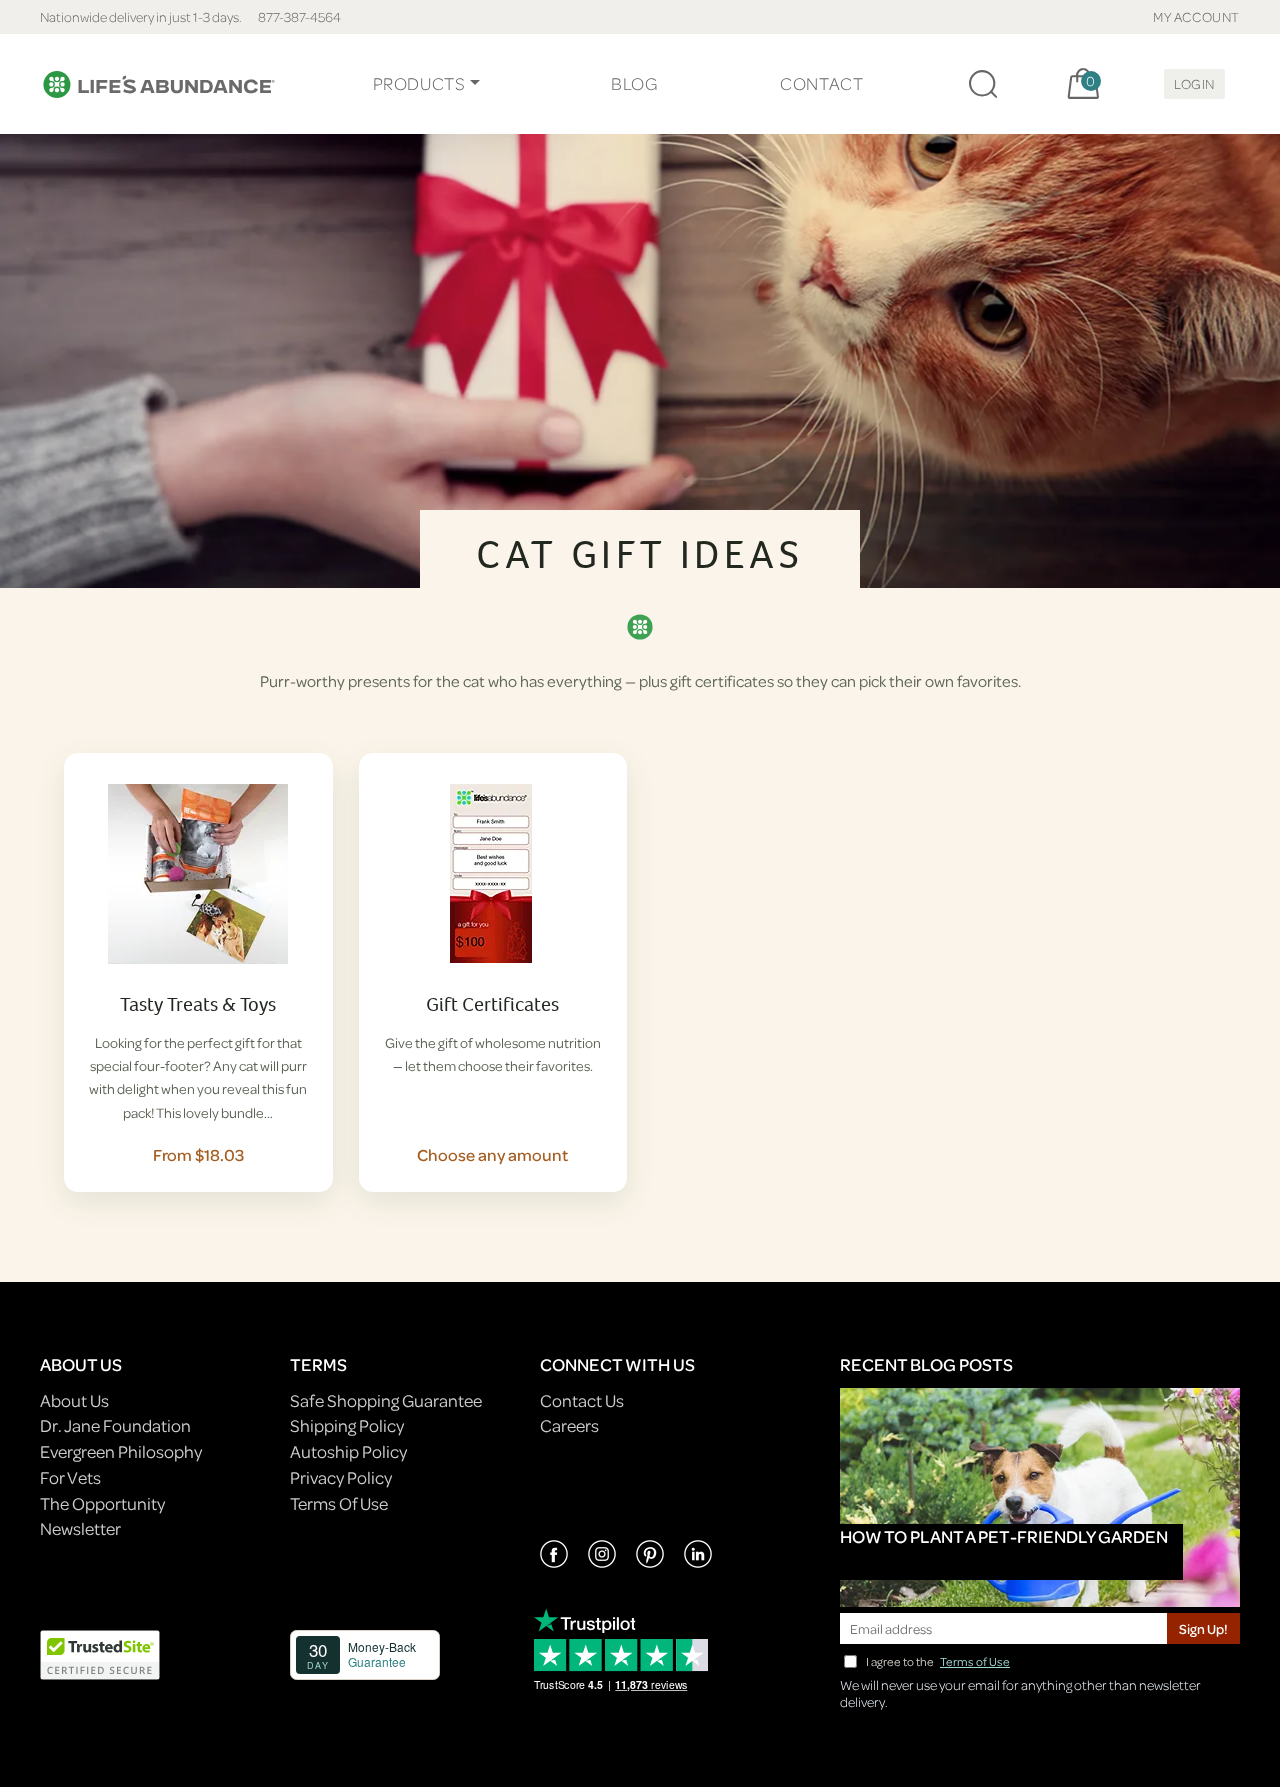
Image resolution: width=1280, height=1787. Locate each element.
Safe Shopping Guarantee (386, 1400)
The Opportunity (102, 1503)
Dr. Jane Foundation (115, 1425)
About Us (74, 1400)
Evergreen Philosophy (121, 1451)
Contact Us (582, 1400)
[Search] (983, 84)
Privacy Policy (341, 1477)
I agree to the (938, 1661)
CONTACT (821, 83)
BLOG (634, 83)
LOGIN (1194, 83)
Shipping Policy (347, 1425)
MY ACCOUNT (1196, 16)
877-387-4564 (299, 16)
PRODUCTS (419, 83)
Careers (569, 1425)
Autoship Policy (348, 1451)
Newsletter (80, 1528)
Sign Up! (1203, 1628)
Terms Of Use (339, 1503)
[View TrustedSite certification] (100, 1652)
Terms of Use (975, 1661)
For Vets (70, 1477)
